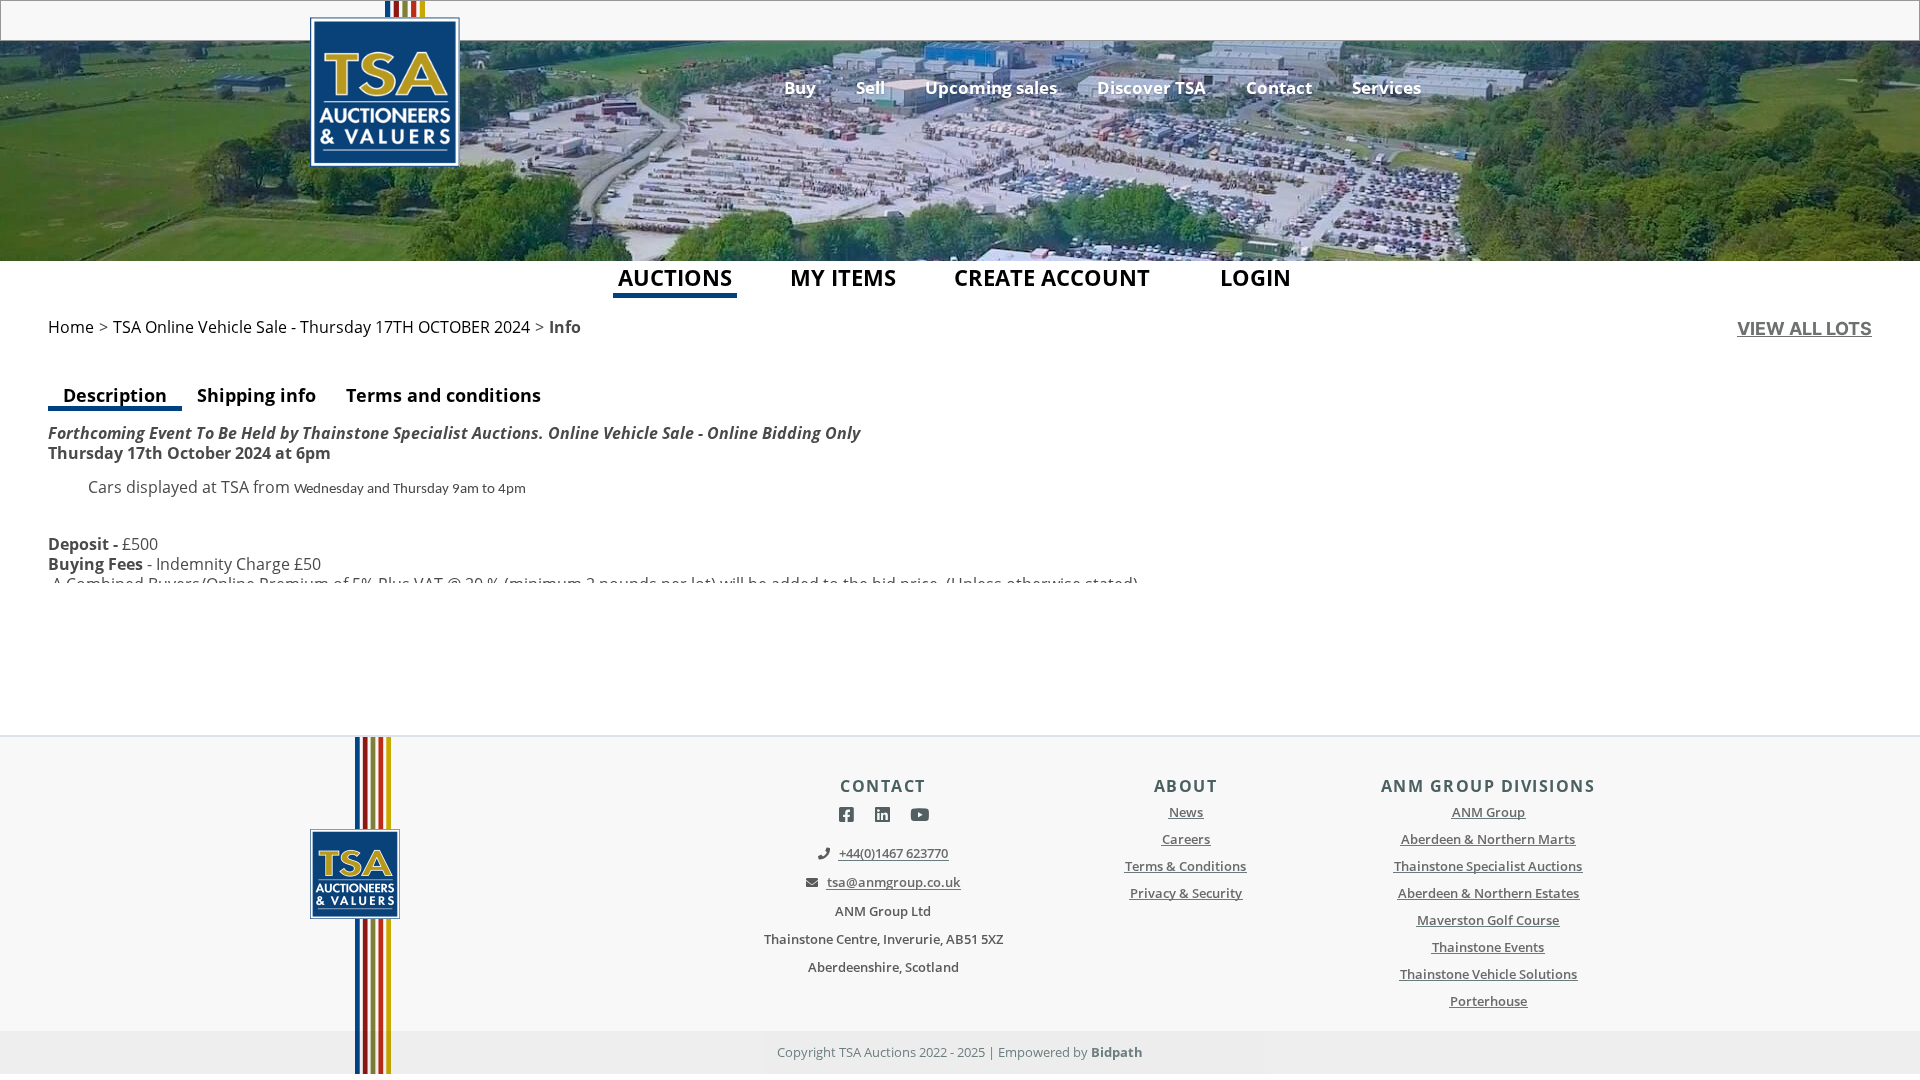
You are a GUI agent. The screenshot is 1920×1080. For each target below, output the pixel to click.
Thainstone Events (1488, 947)
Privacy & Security (1186, 893)
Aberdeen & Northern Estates (1488, 893)
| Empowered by (1039, 1052)
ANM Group (1488, 812)
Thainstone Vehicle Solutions (1488, 974)
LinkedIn (882, 815)
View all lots (1804, 328)
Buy (800, 87)
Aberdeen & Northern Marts (1488, 839)
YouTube (919, 815)
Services (1386, 87)
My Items (843, 277)
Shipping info (256, 394)
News (1186, 812)
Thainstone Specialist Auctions (1488, 866)
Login (1255, 277)
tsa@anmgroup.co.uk (893, 882)
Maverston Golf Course (1488, 920)
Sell (870, 87)
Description (115, 395)
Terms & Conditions (1185, 866)
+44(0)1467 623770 (893, 853)
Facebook (846, 815)
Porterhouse (1488, 1001)
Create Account (1052, 277)
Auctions (675, 277)
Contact (1279, 87)
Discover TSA (1151, 87)
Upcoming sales (991, 87)
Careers (1186, 839)
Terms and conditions (443, 394)
